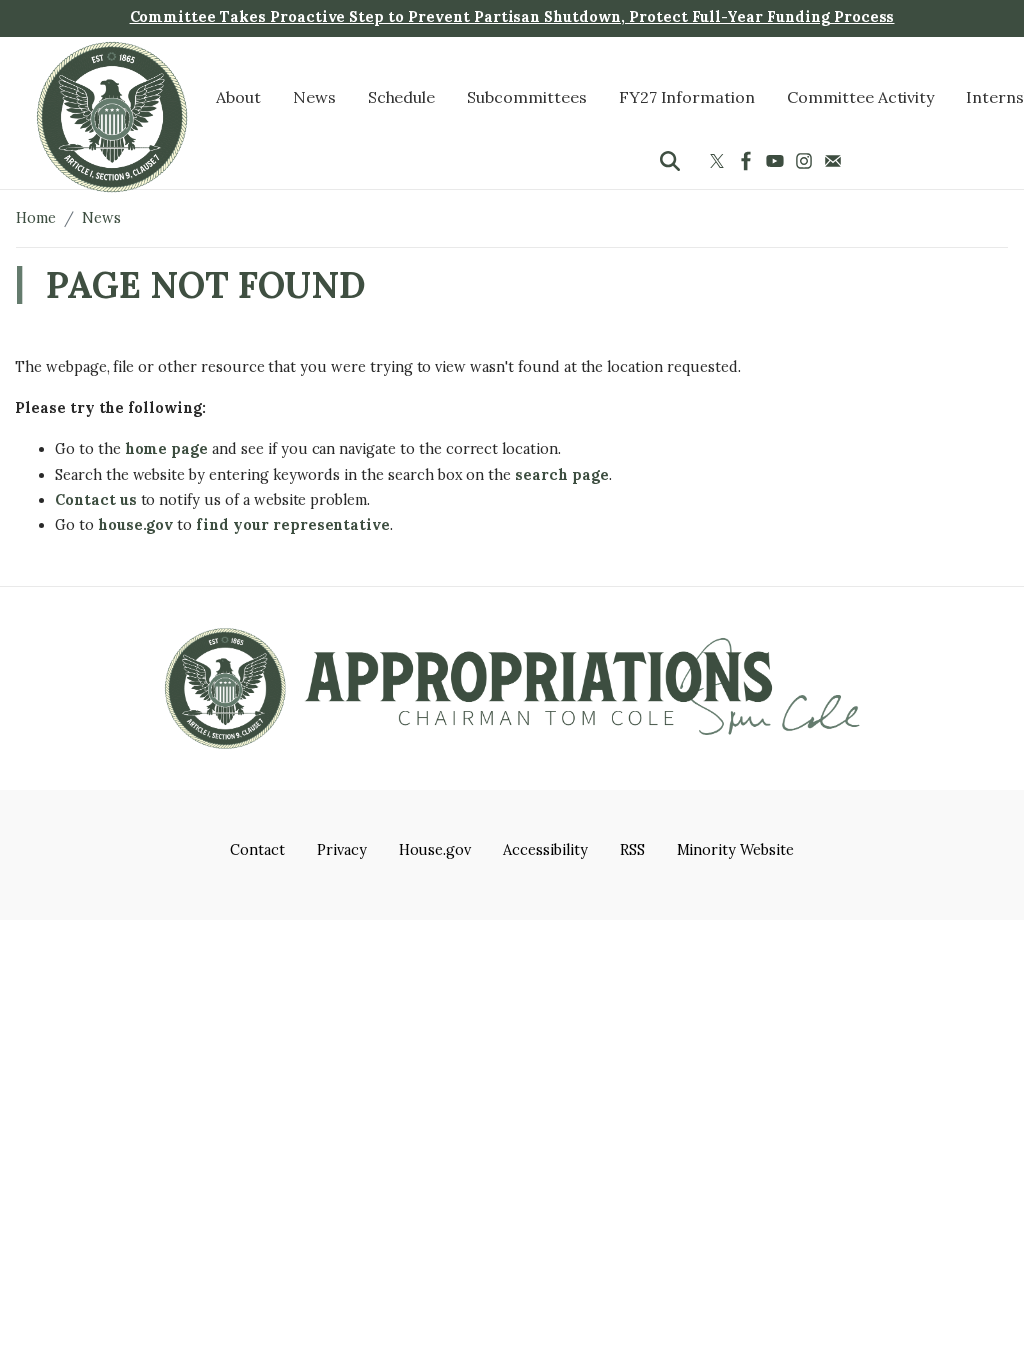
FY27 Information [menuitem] (687, 97)
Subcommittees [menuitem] (526, 97)
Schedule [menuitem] (402, 97)
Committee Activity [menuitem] (860, 97)
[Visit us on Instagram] (806, 161)
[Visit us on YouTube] (777, 161)
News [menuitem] (314, 97)
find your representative (293, 525)
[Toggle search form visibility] (670, 161)
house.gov (136, 525)
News (101, 218)
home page (167, 449)
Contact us (96, 500)
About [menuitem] (238, 97)
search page (562, 475)
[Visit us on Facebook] (748, 161)
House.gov (435, 850)
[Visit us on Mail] (835, 161)
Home (36, 218)
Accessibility (545, 850)
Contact (257, 850)
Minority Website (735, 850)
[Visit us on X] (719, 161)
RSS (632, 850)
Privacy (342, 850)
